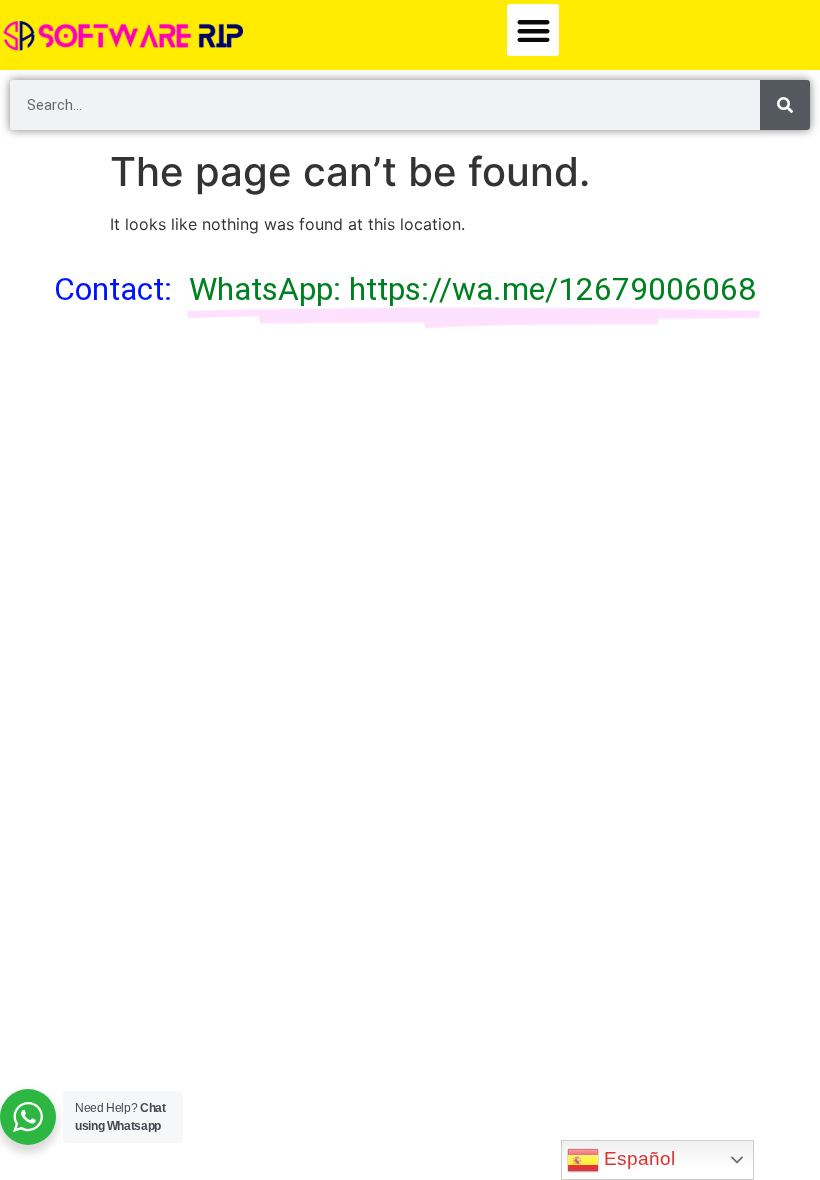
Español (637, 1158)
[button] (533, 30)
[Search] (785, 105)
